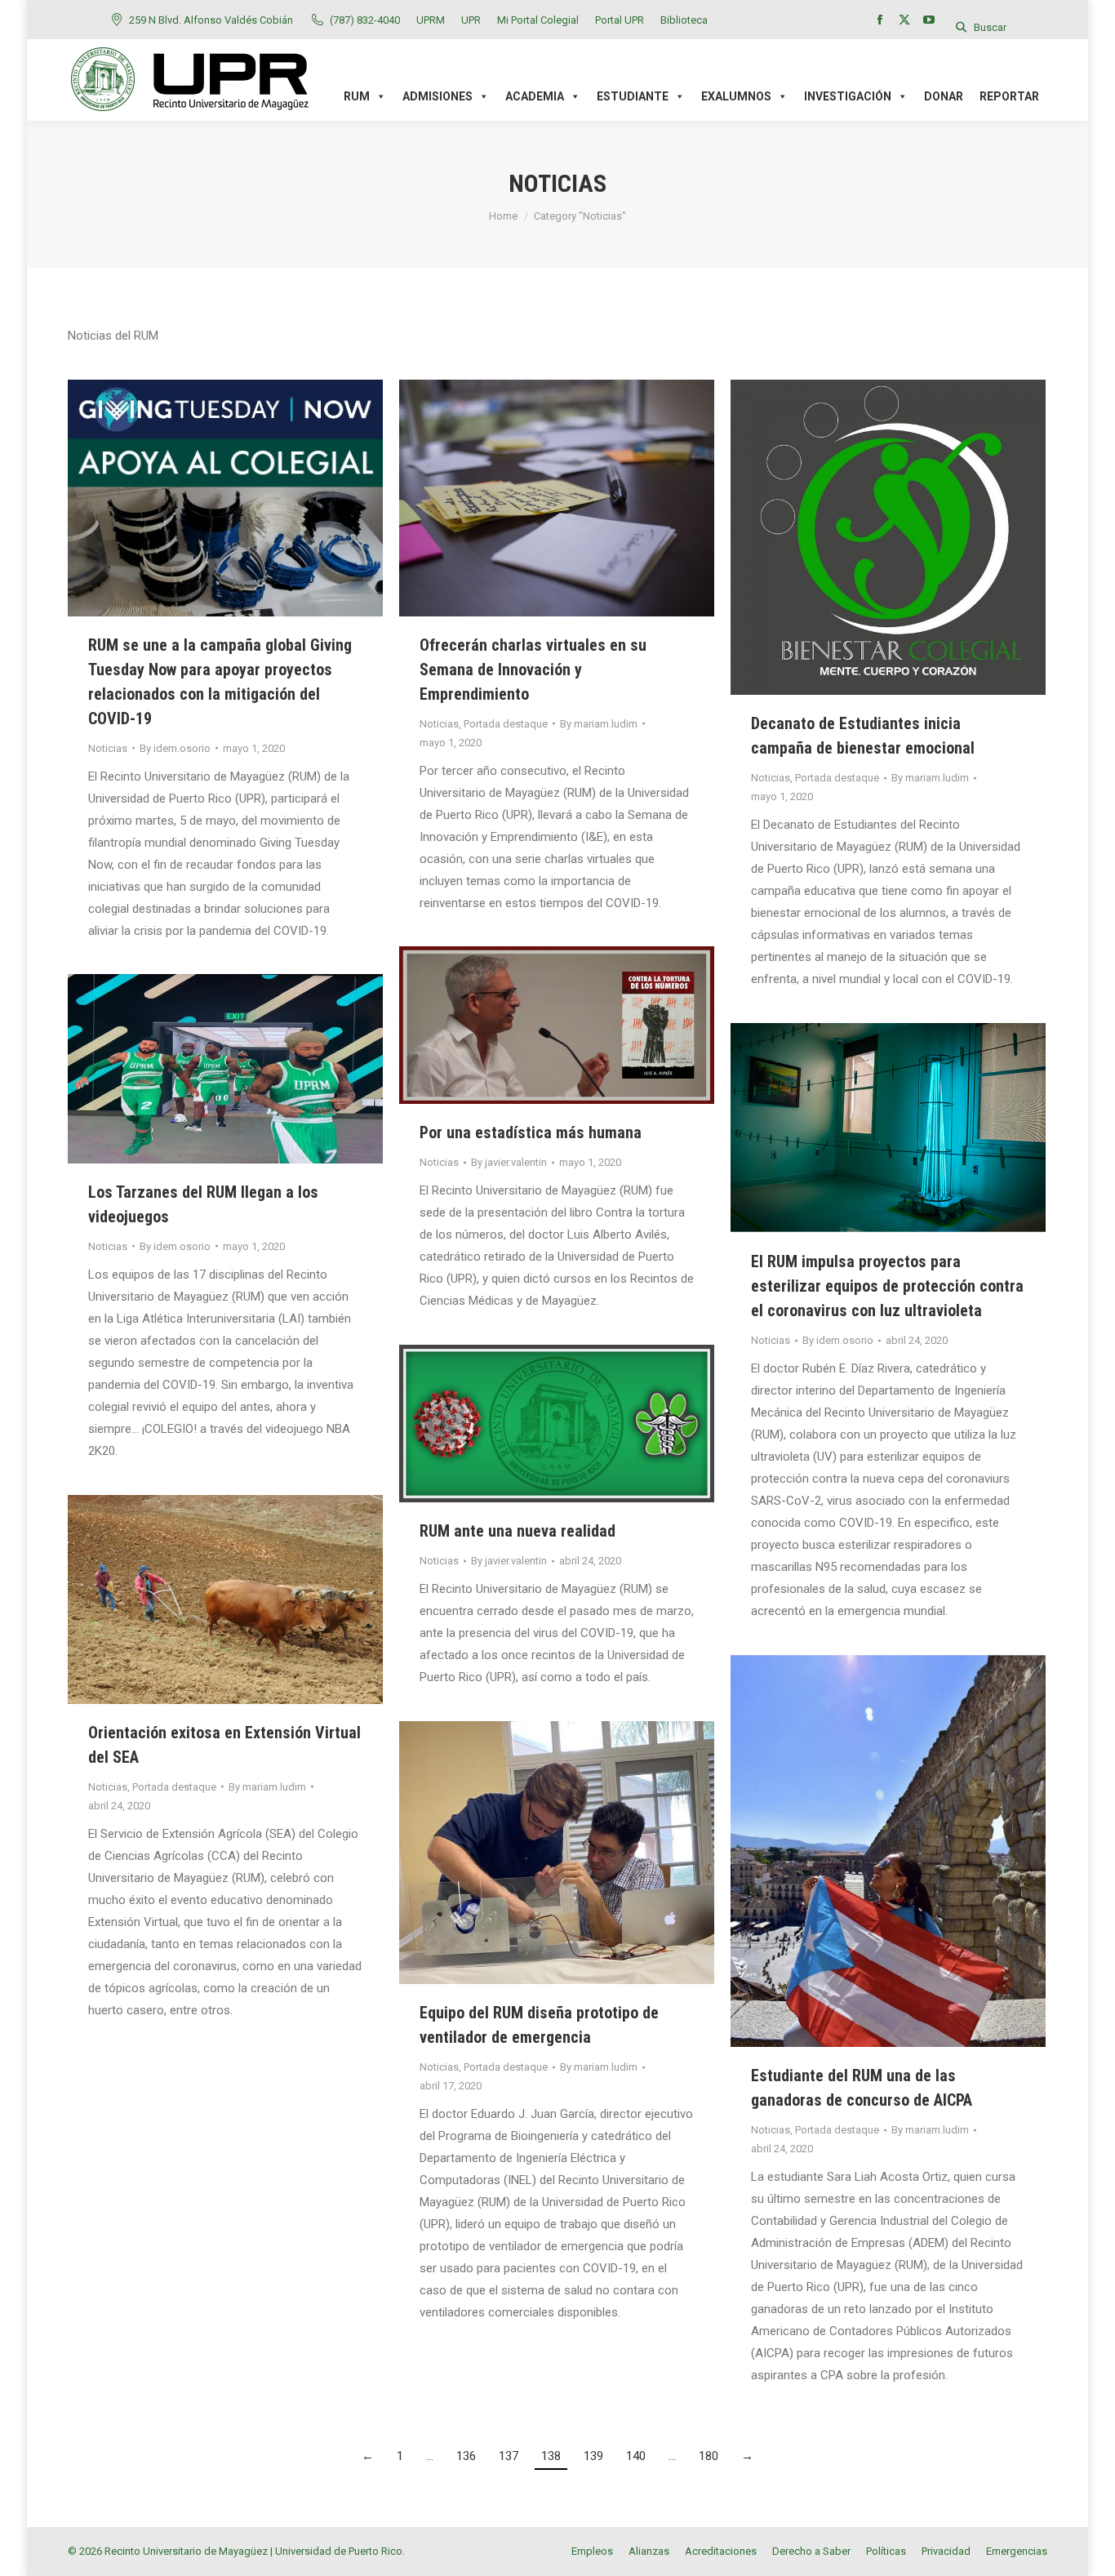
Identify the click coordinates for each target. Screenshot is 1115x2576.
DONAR (944, 96)
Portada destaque (506, 724)
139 (593, 2456)
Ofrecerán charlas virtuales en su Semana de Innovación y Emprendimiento (533, 670)
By (175, 748)
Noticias (108, 748)
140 (636, 2456)
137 (509, 2456)
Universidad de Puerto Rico (339, 2551)
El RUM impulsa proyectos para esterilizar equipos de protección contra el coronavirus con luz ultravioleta (887, 1286)
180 (709, 2456)
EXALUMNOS (736, 96)
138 (551, 2456)
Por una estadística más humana (531, 1132)
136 (466, 2456)
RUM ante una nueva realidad (518, 1531)
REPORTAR (1009, 96)
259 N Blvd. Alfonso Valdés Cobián (211, 20)
